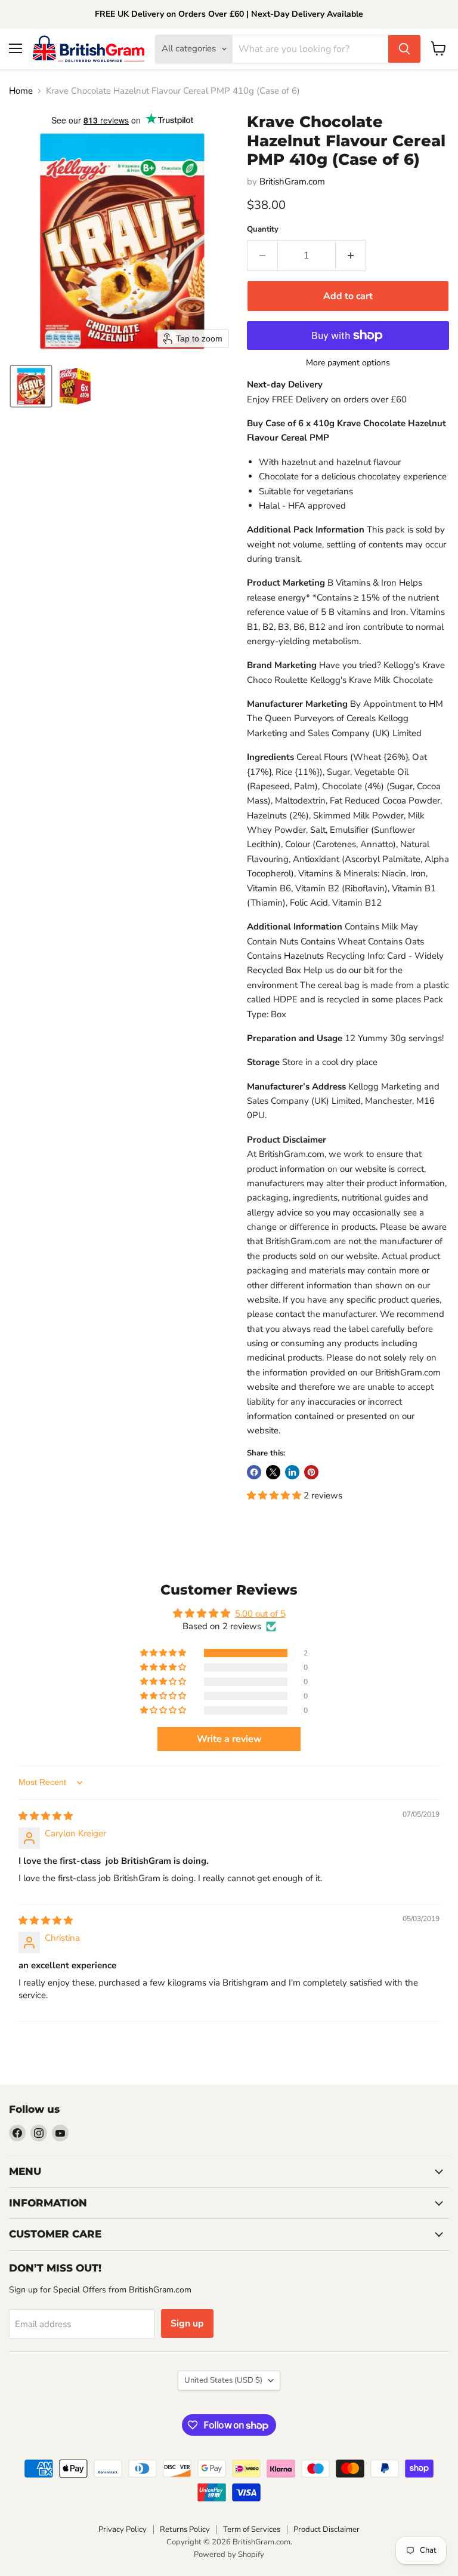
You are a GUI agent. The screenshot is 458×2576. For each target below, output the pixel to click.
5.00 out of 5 (260, 1614)
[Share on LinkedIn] (292, 1472)
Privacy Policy (123, 2529)
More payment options (348, 363)
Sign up (187, 2323)
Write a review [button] (229, 1739)
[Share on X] (273, 1472)
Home (21, 91)
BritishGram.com (292, 181)
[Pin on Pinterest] (311, 1472)
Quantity (263, 230)
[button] (31, 386)
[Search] (404, 49)
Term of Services (252, 2529)
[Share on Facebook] (254, 1472)
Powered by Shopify (229, 2555)
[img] (46, 1816)
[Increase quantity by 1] (351, 256)
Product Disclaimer (327, 2529)
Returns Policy (185, 2529)
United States (223, 2380)
